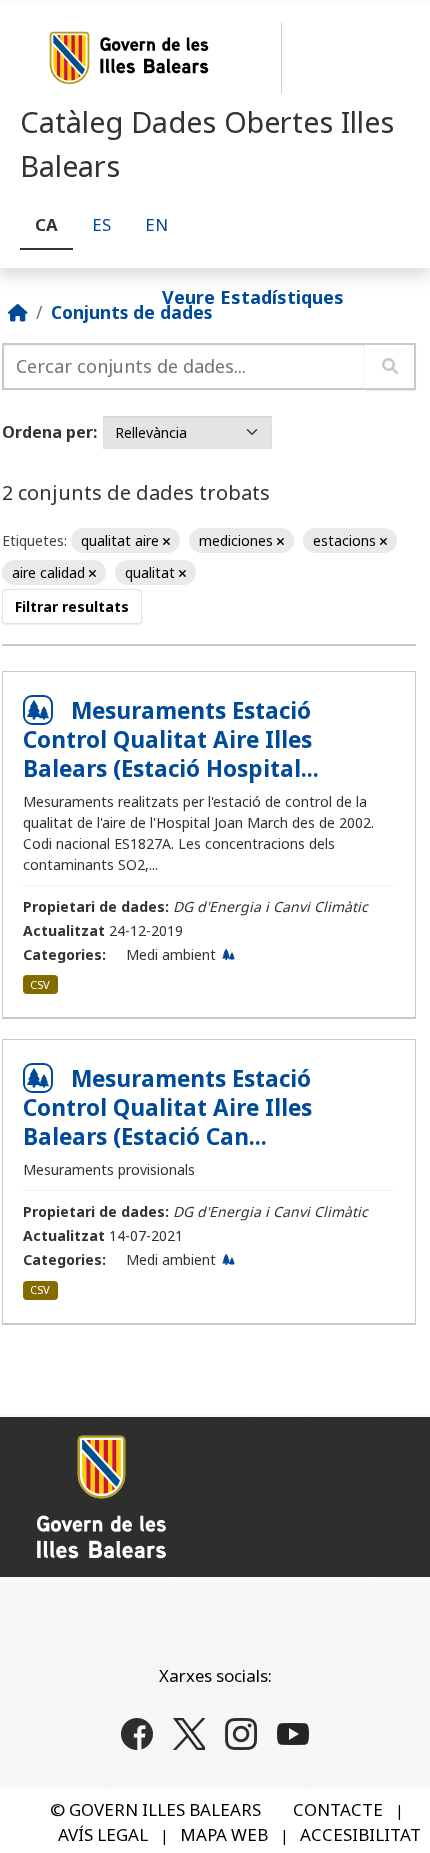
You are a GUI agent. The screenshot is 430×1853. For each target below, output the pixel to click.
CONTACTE (338, 1809)
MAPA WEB (224, 1834)
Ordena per (47, 432)
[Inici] (18, 312)
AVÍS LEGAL (103, 1834)
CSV (40, 984)
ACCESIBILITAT (360, 1834)
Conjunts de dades (131, 312)
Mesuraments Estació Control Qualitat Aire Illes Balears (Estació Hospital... (171, 739)
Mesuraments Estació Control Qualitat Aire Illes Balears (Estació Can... (167, 1107)
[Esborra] (166, 541)
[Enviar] (390, 366)
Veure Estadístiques (253, 296)
